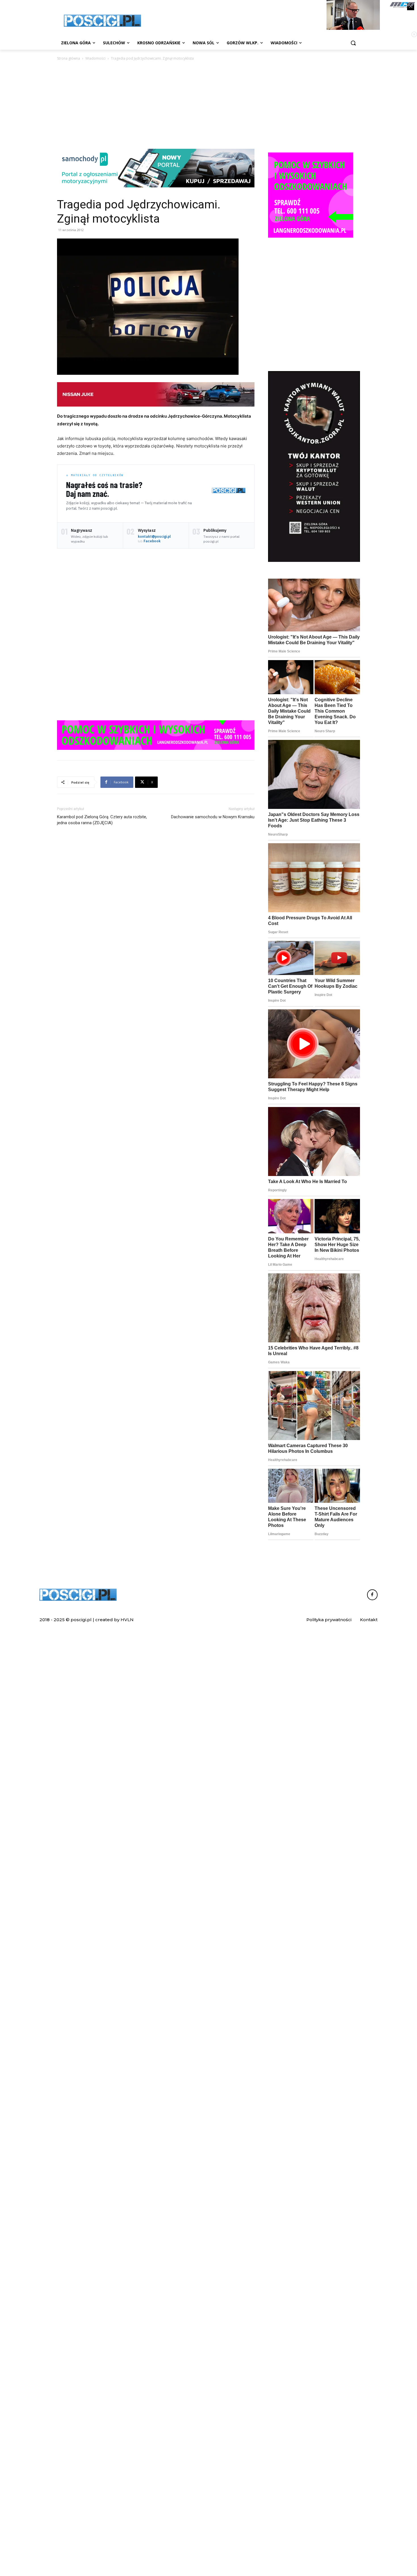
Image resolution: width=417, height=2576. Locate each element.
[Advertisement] (208, 104)
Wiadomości (95, 58)
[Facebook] (372, 1595)
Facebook (152, 541)
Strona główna (69, 58)
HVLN (127, 1620)
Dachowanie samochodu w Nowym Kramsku (213, 817)
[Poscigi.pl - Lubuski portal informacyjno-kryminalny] (102, 21)
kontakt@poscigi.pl (154, 536)
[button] (353, 43)
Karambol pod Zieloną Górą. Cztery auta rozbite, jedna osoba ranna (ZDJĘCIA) (102, 820)
